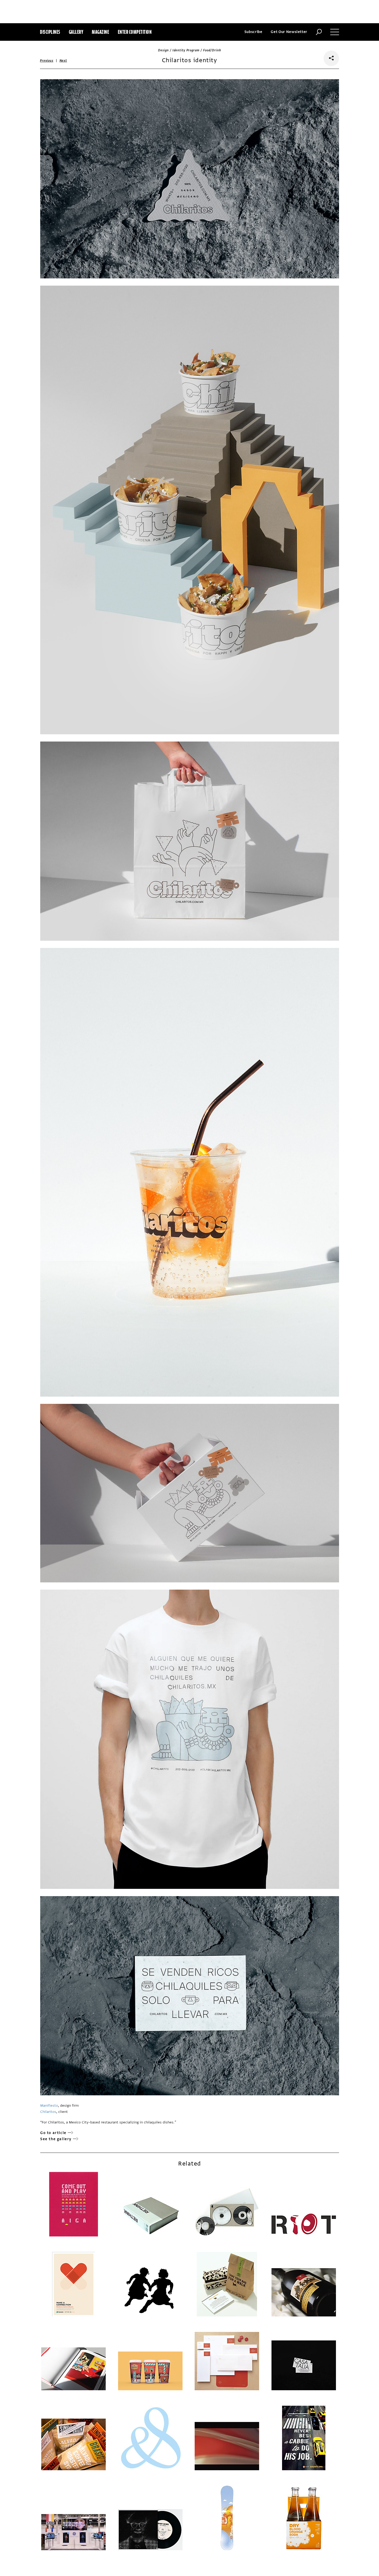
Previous (47, 61)
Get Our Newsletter (289, 32)
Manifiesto (49, 2106)
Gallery (76, 32)
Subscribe (253, 32)
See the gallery (56, 2139)
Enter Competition (135, 32)
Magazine (100, 32)
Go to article (53, 2133)
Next (63, 61)
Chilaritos (48, 2112)
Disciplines (50, 32)
